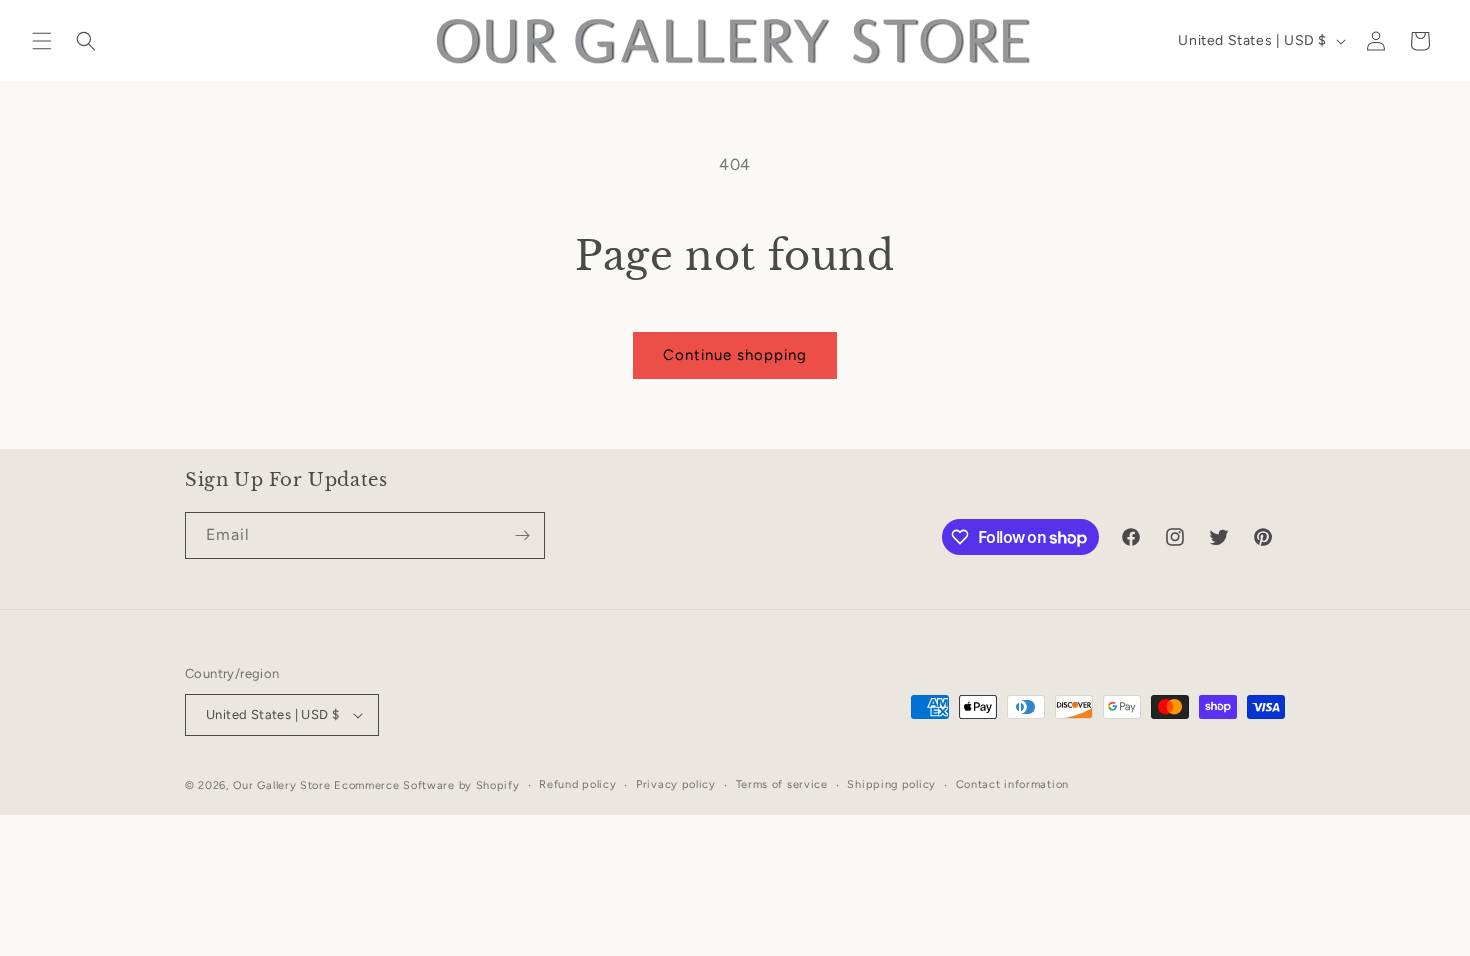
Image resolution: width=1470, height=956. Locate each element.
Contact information (1012, 784)
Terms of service (782, 784)
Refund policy (577, 784)
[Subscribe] (522, 535)
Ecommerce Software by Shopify (426, 785)
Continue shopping (735, 355)
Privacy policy (676, 784)
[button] (42, 41)
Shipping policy (891, 784)
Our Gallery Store (282, 785)
